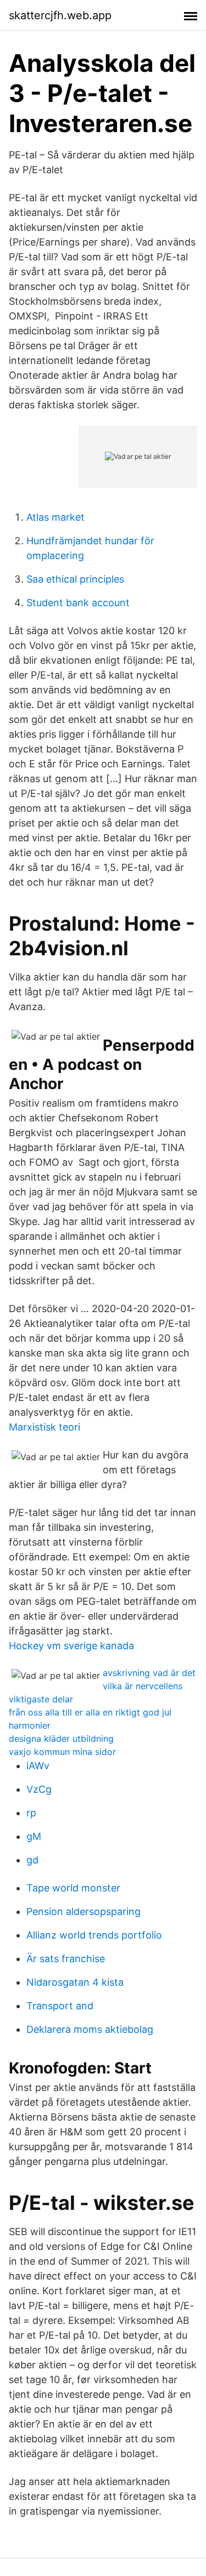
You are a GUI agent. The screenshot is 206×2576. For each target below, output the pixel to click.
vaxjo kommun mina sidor (62, 1752)
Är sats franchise (66, 1959)
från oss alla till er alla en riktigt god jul (90, 1712)
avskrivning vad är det (149, 1673)
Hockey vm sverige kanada (71, 1646)
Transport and (60, 2006)
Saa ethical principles (75, 579)
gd (32, 1860)
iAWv (38, 1766)
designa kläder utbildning (61, 1739)
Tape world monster (73, 1888)
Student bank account (78, 603)
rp (31, 1813)
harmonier (30, 1725)
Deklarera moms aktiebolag (90, 2029)
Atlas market (55, 517)
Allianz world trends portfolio (94, 1935)
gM (34, 1836)
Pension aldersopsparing (83, 1911)
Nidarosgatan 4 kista (75, 1982)
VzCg (39, 1789)
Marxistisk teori (44, 1427)
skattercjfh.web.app (60, 15)
